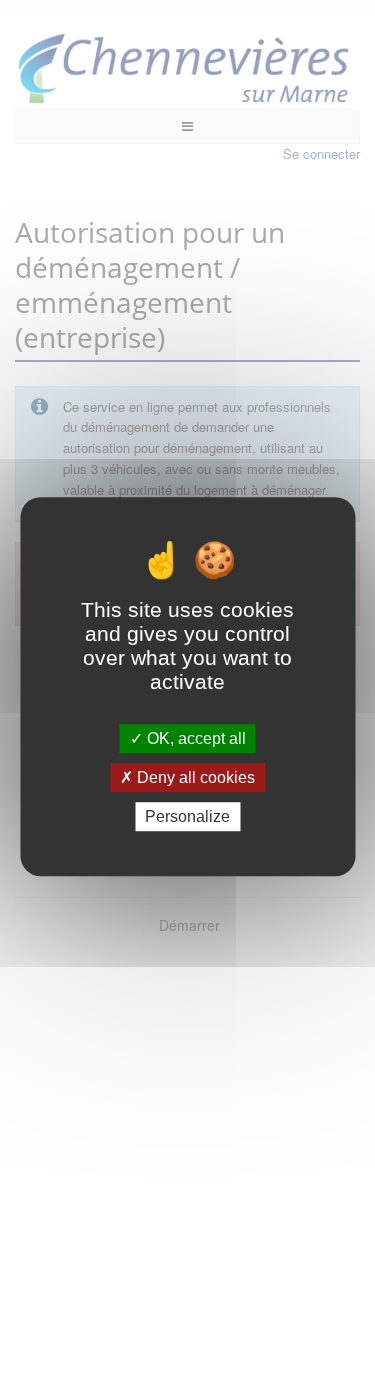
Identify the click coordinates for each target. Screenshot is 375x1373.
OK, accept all (194, 738)
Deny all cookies (194, 777)
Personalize (187, 816)
